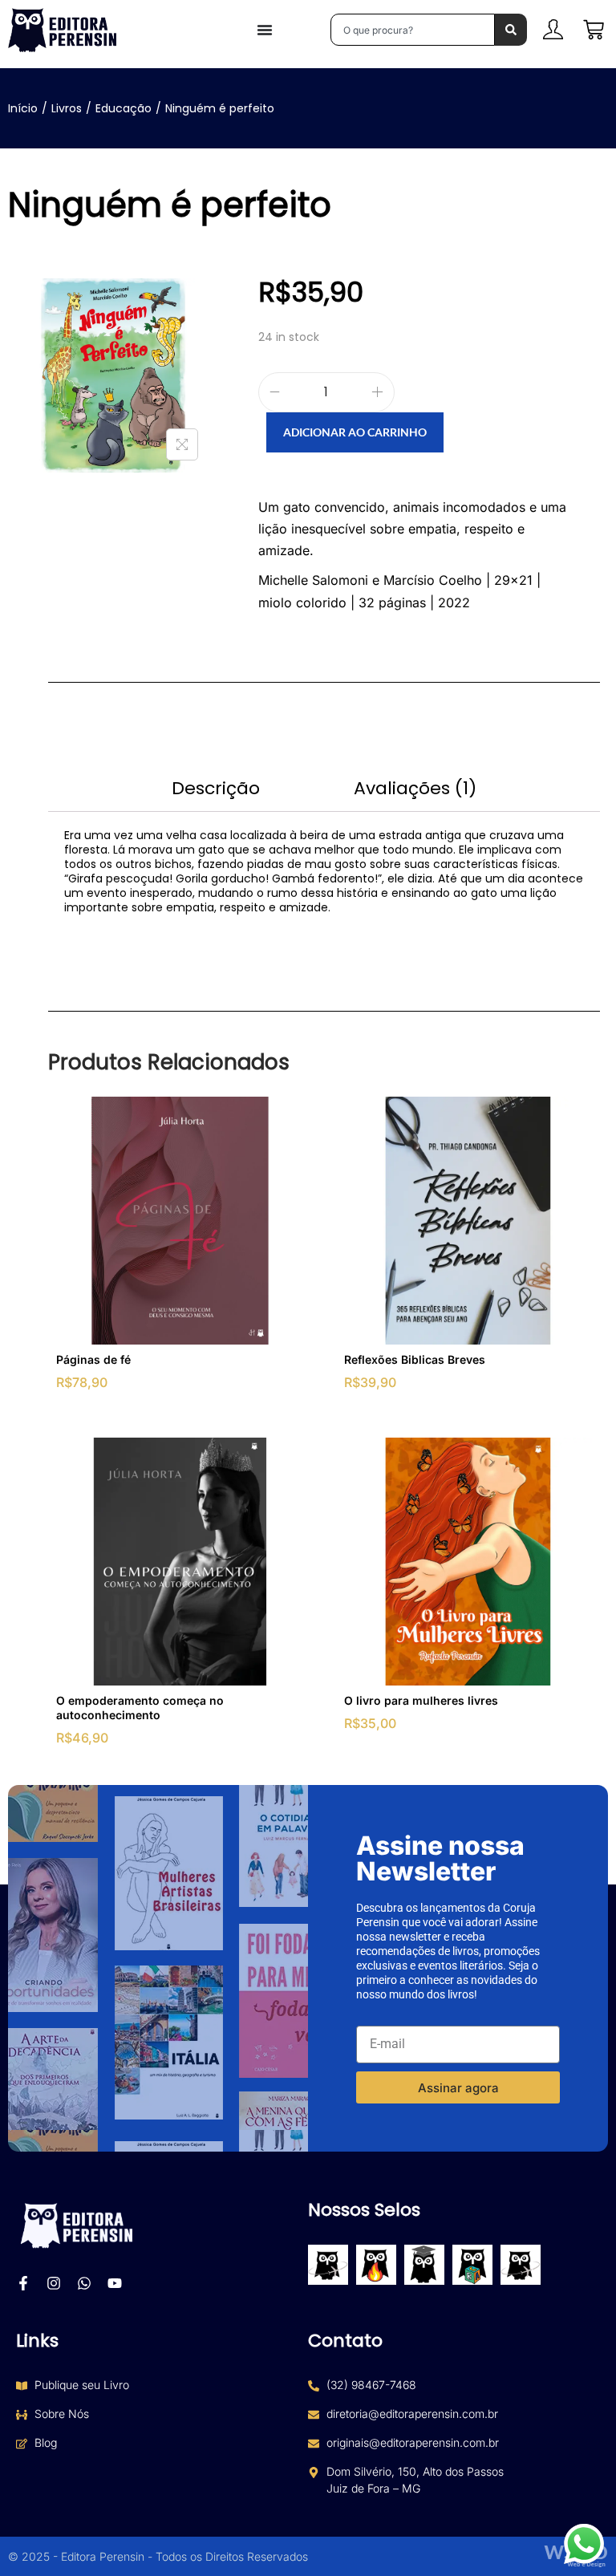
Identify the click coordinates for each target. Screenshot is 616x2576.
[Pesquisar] (511, 30)
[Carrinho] (594, 30)
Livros (67, 108)
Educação (124, 108)
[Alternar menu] (265, 30)
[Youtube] (115, 2283)
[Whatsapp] (84, 2283)
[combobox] (413, 30)
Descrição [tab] (216, 788)
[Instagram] (54, 2283)
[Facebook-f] (23, 2283)
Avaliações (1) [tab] (415, 788)
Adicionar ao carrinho (355, 432)
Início (23, 108)
